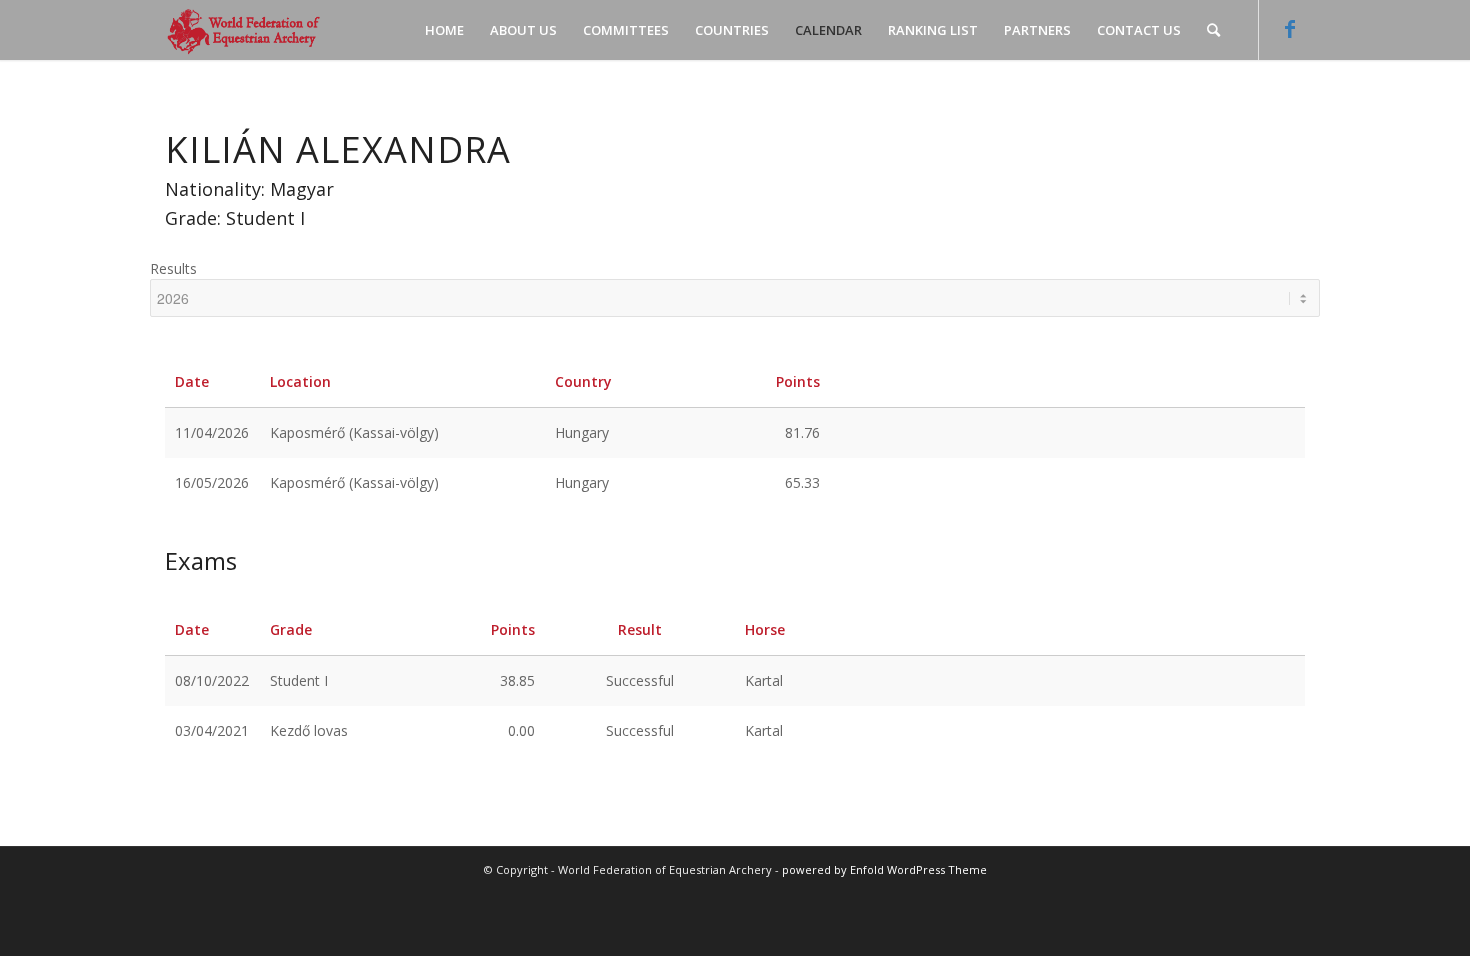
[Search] (1213, 30)
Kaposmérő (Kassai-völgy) (354, 432)
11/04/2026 (212, 432)
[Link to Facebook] (1290, 29)
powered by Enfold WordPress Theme (884, 869)
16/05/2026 (212, 482)
